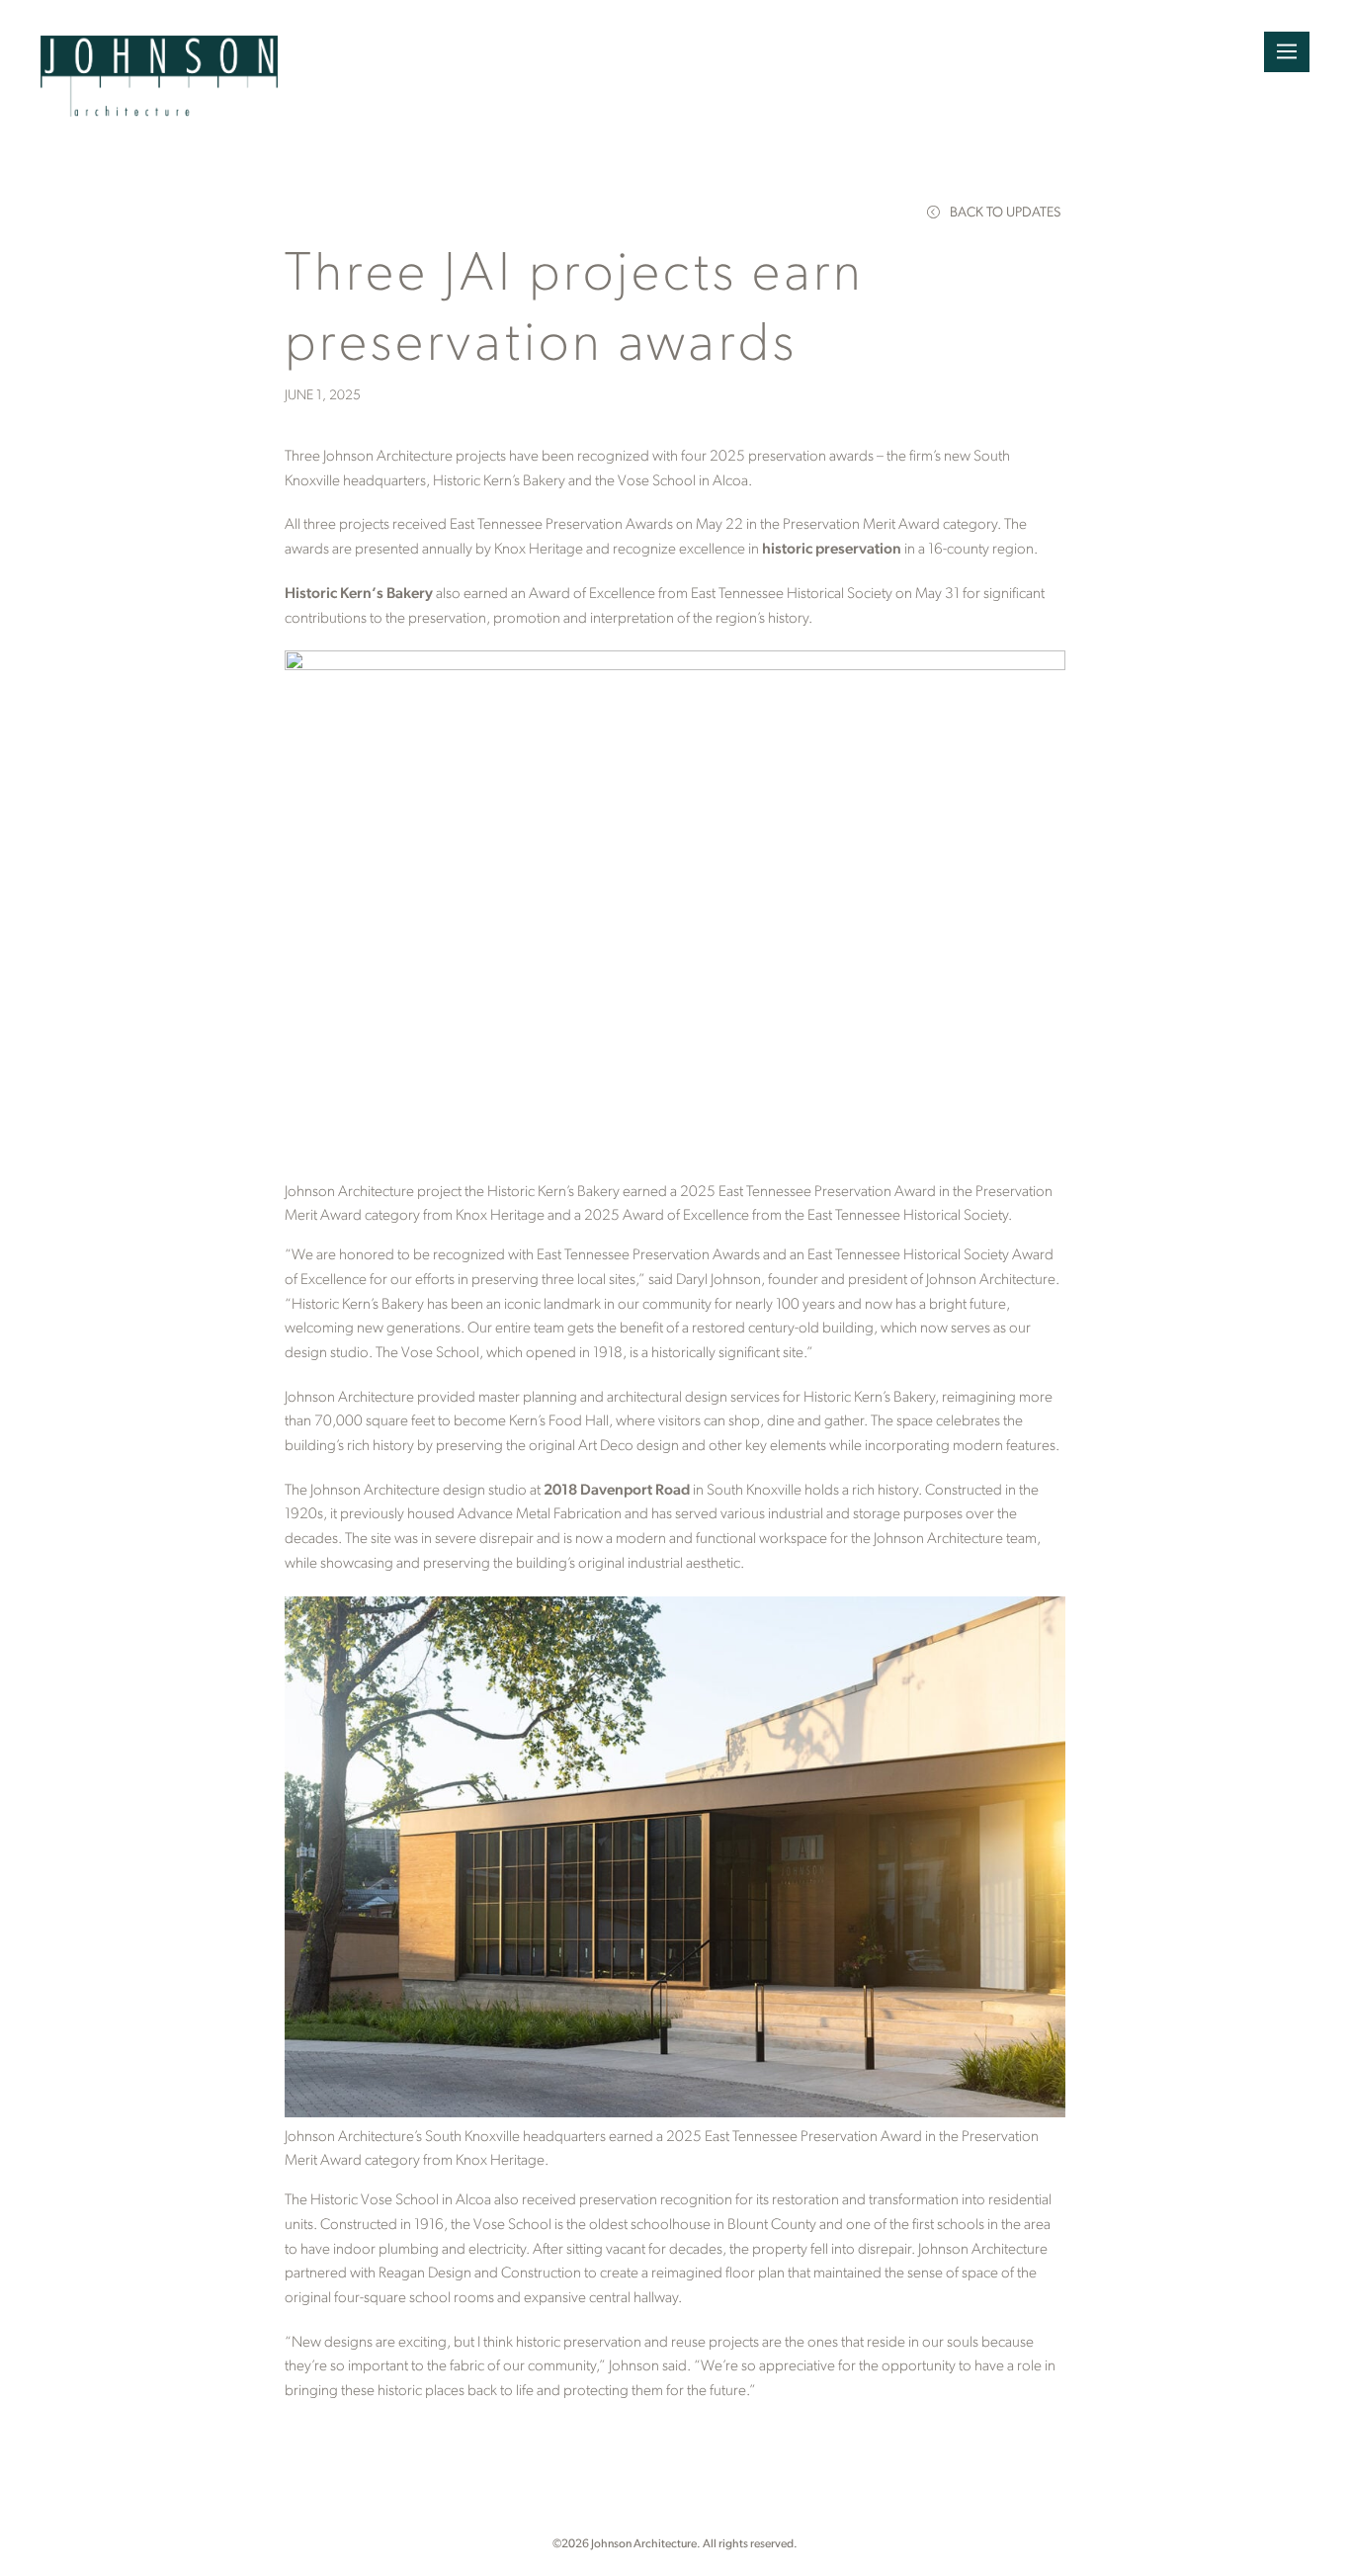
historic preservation (832, 550)
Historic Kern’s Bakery (359, 594)
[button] (1287, 52)
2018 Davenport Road (617, 1491)
